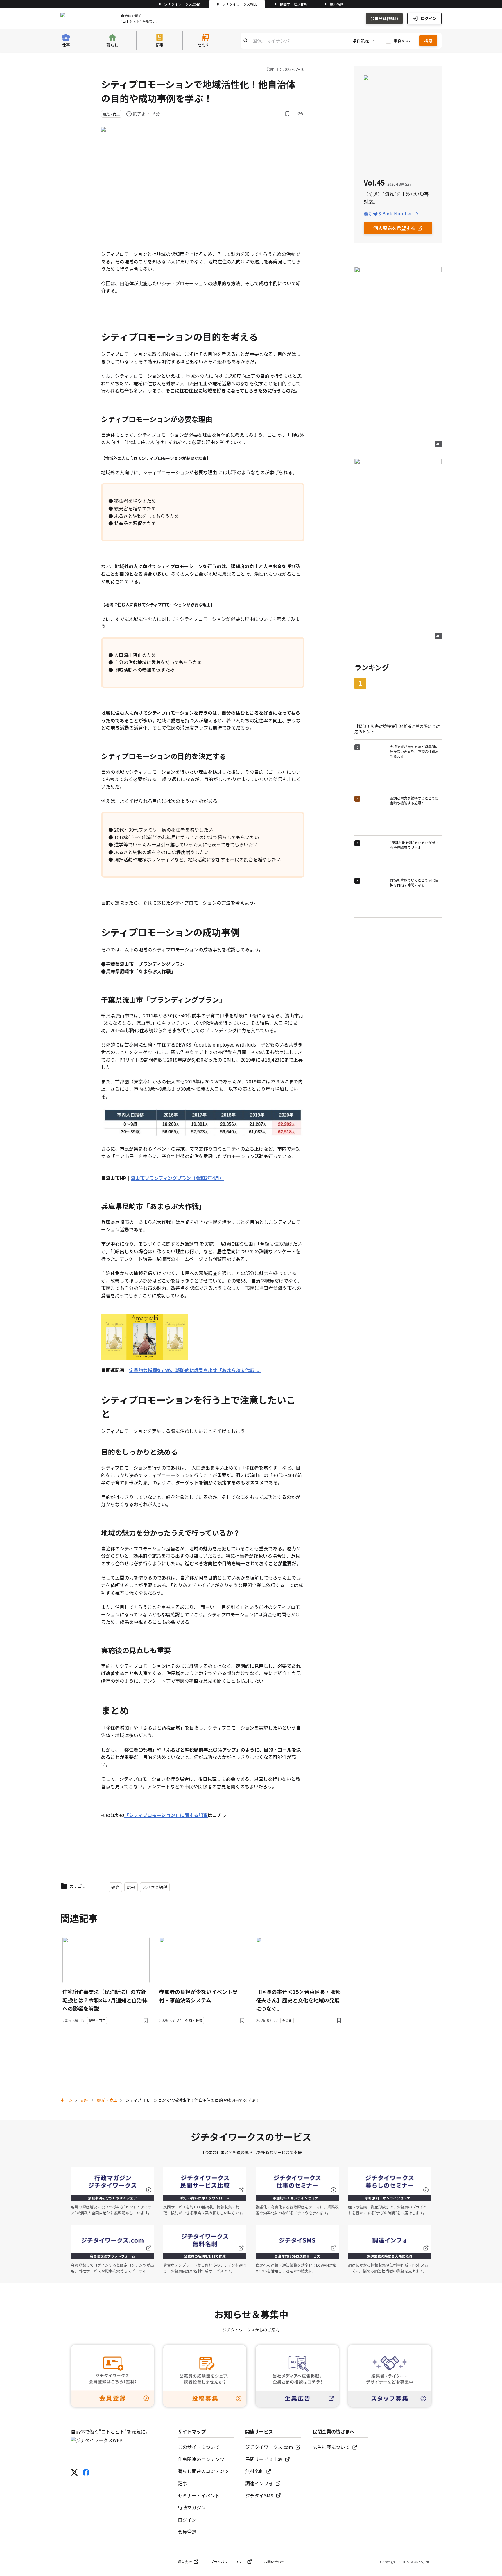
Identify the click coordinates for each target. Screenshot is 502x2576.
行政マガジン (192, 2507)
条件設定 (361, 40)
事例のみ (402, 40)
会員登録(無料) (384, 18)
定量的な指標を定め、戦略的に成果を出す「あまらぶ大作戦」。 (195, 1370)
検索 (428, 40)
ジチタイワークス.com (182, 4)
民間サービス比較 (294, 4)
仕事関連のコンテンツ (201, 2459)
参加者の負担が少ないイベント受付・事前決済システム (198, 1996)
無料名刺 (337, 4)
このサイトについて (199, 2447)
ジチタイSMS (259, 2495)
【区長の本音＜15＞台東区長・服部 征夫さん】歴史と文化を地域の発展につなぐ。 (298, 2000)
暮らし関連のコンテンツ (203, 2471)
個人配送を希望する (394, 228)
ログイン (429, 18)
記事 (85, 2100)
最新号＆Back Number (388, 213)
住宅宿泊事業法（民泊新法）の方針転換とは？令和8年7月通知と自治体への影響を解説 (105, 2000)
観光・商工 (107, 2100)
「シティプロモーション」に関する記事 (166, 1815)
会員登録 (187, 2532)
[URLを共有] (300, 114)
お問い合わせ (274, 2562)
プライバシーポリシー (228, 2562)
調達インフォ (259, 2483)
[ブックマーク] (287, 114)
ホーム (67, 2100)
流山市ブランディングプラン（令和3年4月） (177, 1178)
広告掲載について (331, 2447)
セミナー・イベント (199, 2495)
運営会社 (185, 2562)
